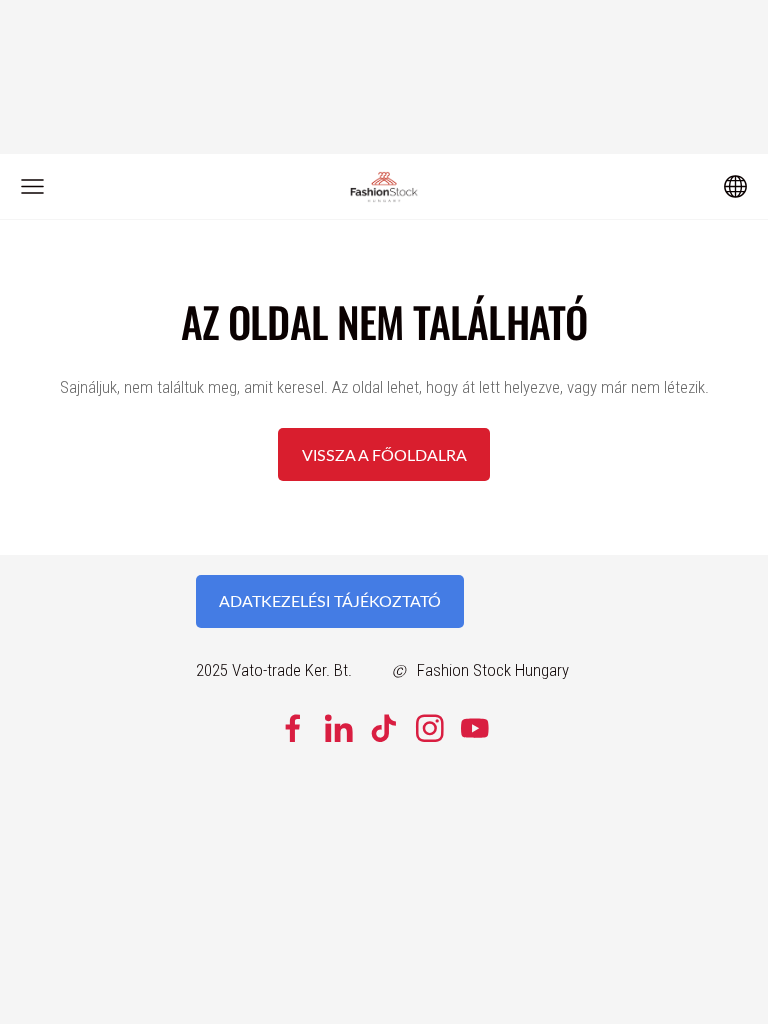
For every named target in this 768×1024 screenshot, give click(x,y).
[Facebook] (293, 728)
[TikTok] (384, 728)
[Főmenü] (32, 186)
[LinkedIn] (339, 728)
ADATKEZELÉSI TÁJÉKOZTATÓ (330, 601)
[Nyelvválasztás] (735, 186)
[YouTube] (475, 728)
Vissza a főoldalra (384, 455)
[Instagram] (430, 728)
